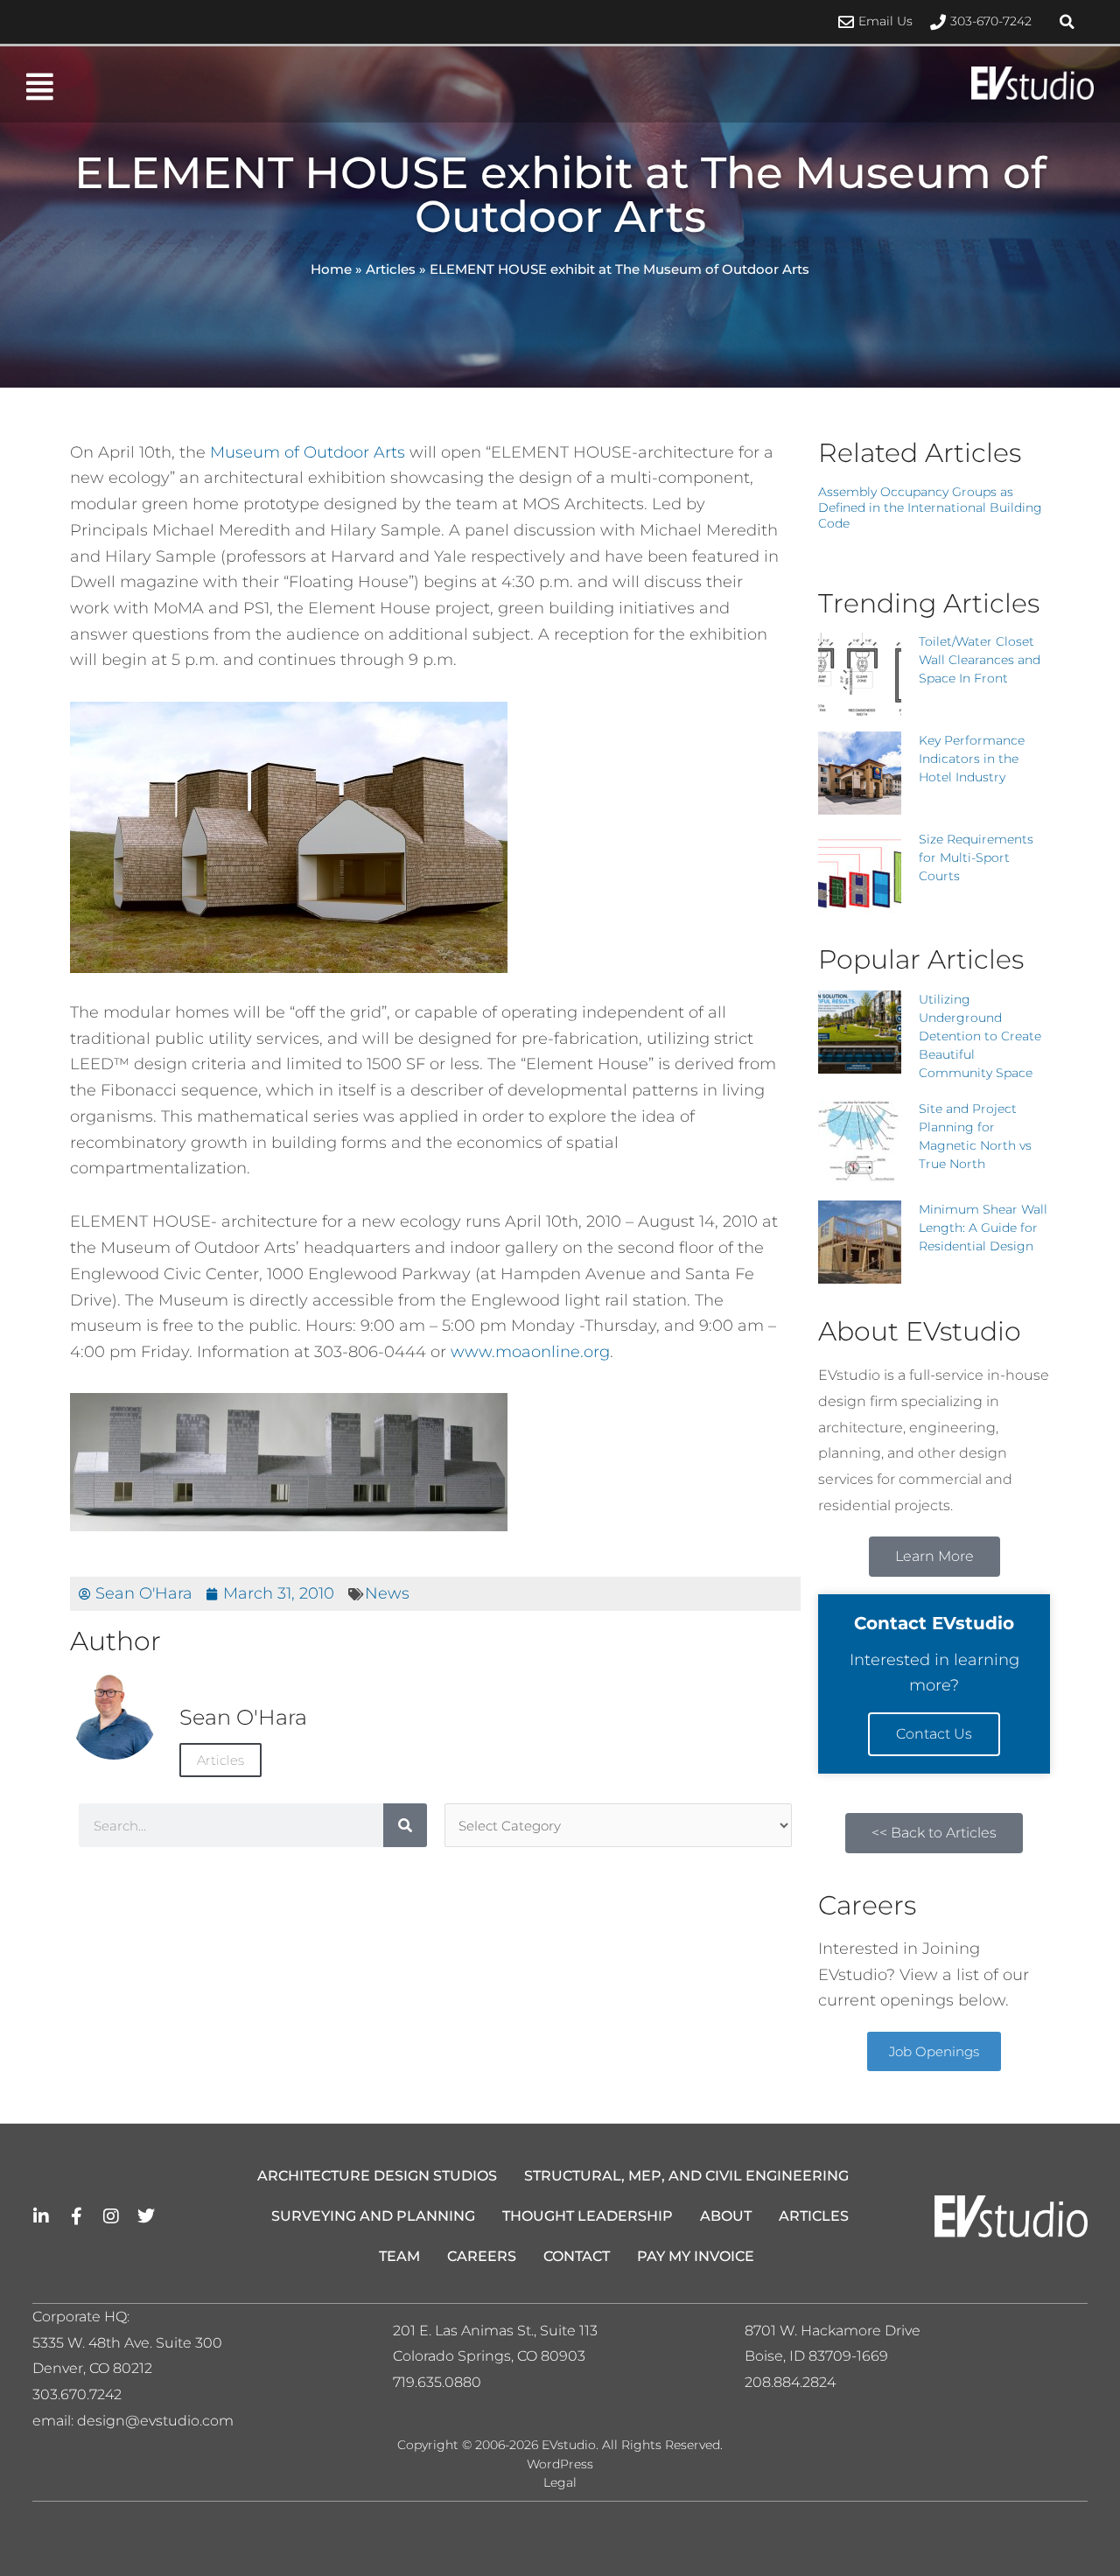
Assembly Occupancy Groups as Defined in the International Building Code (930, 507)
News (387, 1593)
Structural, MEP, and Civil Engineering (686, 2176)
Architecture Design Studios (377, 2176)
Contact (577, 2256)
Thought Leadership (588, 2216)
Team (399, 2256)
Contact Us (934, 1734)
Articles (391, 269)
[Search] (405, 1825)
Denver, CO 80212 (92, 2368)
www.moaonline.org (530, 1352)
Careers (482, 2256)
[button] (1067, 22)
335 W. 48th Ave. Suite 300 (133, 2343)
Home (331, 269)
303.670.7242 (77, 2394)
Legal (560, 2482)
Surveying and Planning (373, 2216)
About (726, 2216)
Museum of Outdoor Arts (308, 452)
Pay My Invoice (696, 2256)
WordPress (560, 2464)
